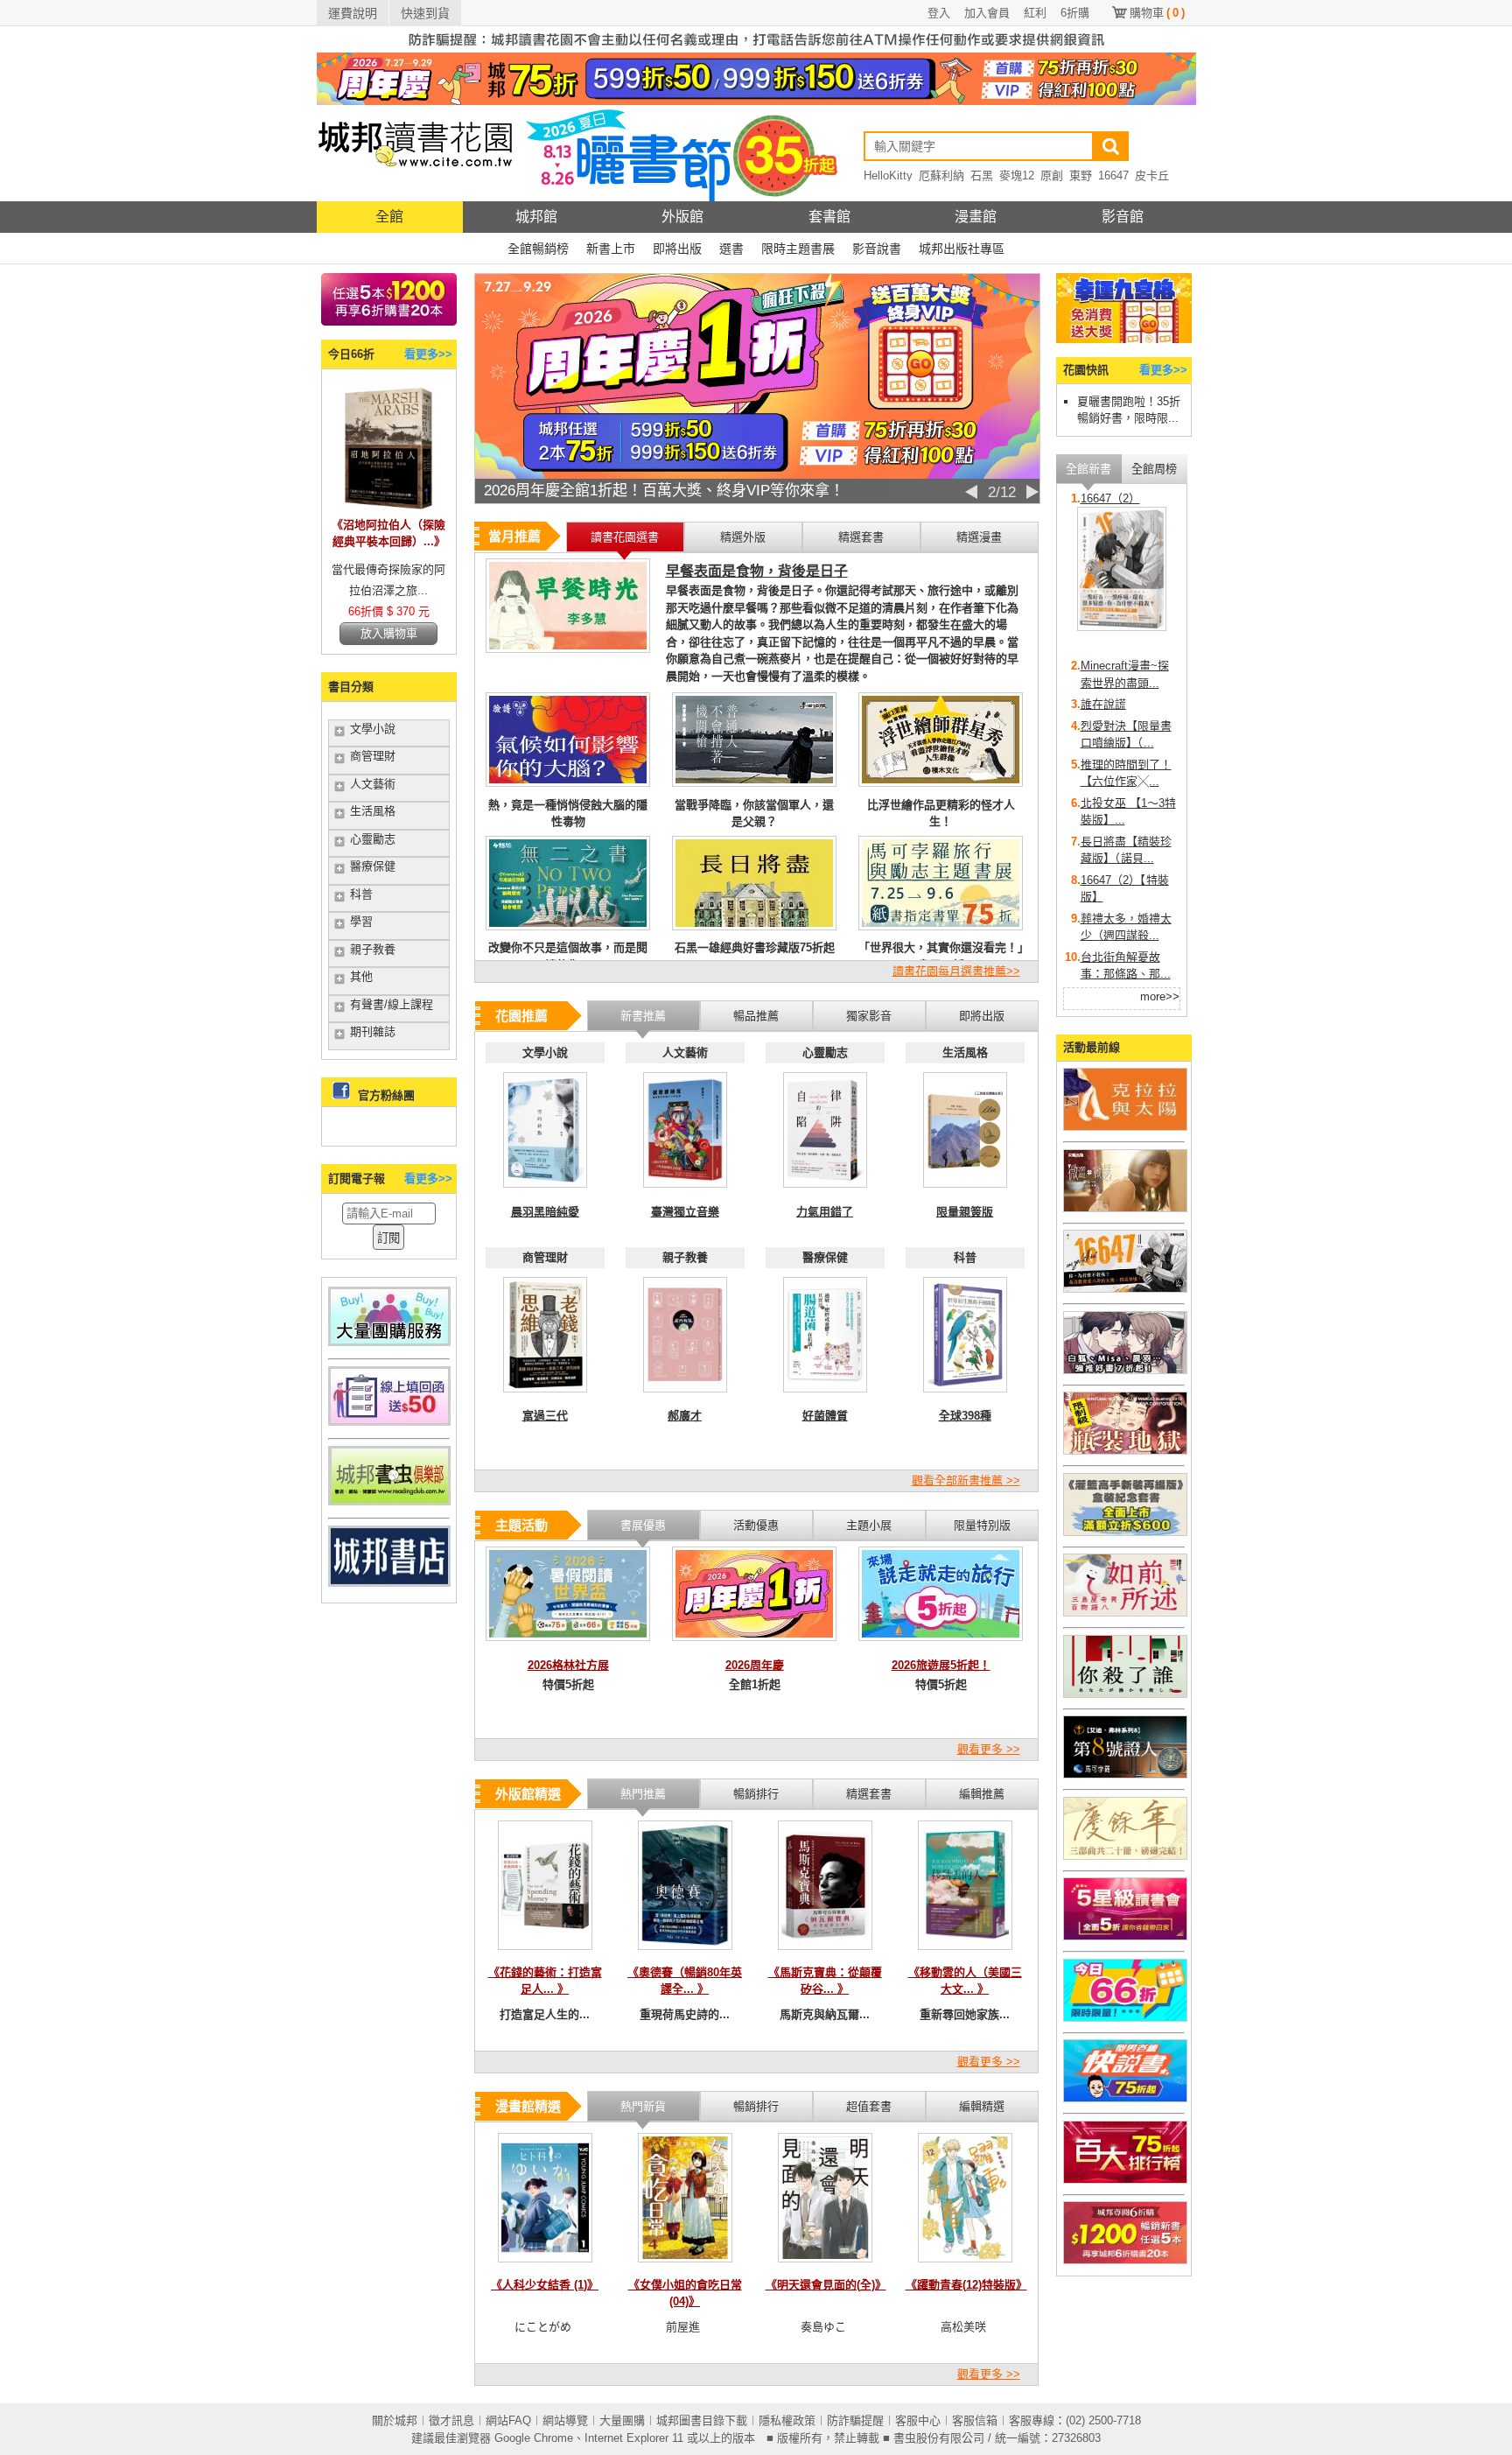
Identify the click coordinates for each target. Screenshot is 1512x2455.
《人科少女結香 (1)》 (545, 2285)
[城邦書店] (389, 1583)
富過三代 (545, 1416)
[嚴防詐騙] (756, 49)
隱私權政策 (787, 2420)
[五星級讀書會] (1125, 1936)
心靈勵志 (373, 839)
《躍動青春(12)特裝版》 (966, 2285)
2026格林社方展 (568, 1665)
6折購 (1075, 13)
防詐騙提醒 (855, 2420)
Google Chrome (534, 2438)
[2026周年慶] (754, 1646)
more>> (1160, 996)
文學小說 (373, 729)
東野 (1081, 175)
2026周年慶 (755, 1665)
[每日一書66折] (1125, 2018)
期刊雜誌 (373, 1031)
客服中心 (918, 2420)
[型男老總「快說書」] (1125, 2098)
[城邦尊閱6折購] (389, 322)
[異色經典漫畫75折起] (1125, 1451)
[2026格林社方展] (568, 1646)
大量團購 (622, 2420)
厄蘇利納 (941, 175)
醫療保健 (373, 866)
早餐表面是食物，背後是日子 (757, 571)
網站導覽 (565, 2420)
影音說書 (877, 249)
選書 (731, 249)
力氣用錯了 (825, 1212)
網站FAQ (508, 2420)
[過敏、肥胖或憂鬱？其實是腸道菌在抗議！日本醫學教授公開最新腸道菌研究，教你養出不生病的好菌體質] (825, 1397)
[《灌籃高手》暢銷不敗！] (1125, 1532)
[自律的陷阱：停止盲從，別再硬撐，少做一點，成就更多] (825, 1192)
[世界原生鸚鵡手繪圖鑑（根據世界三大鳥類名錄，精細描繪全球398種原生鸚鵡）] (965, 1397)
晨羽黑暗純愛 (545, 1212)
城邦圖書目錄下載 (702, 2420)
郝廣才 (685, 1416)
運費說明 (353, 13)
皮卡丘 (1152, 175)
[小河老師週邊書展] (1125, 1289)
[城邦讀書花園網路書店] (415, 197)
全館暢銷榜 (538, 249)
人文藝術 (373, 784)
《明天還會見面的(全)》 (826, 2285)
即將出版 (677, 249)
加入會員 (987, 13)
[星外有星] (685, 1397)
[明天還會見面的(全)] (825, 2267)
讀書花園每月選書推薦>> (956, 971)
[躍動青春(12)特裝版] (965, 2267)
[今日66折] (388, 505)
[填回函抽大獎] (389, 1422)
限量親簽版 (965, 1212)
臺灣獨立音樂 (685, 1212)
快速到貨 (425, 13)
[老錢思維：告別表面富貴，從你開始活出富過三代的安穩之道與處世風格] (545, 1397)
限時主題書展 (798, 249)
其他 (361, 976)
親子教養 (373, 949)
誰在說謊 (1103, 704)
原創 (1052, 175)
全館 (389, 217)
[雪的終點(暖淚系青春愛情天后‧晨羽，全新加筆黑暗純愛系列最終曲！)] (545, 1192)
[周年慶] (756, 101)
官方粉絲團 (386, 1095)
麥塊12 (1017, 175)
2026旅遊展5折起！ (941, 1665)
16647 (1113, 175)
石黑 (982, 175)
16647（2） (1110, 498)
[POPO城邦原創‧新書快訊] (1125, 1370)
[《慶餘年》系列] (1125, 1856)
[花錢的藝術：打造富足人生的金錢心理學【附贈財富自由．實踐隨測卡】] (545, 1955)
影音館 (1123, 217)
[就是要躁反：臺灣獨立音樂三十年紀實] (685, 1192)
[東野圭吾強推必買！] (1125, 1694)
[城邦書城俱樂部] (389, 1501)
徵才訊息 (451, 2420)
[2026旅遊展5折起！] (941, 1646)
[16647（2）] (1122, 627)
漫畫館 (976, 217)
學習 (361, 921)
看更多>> (428, 354)
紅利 (1035, 13)
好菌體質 (825, 1416)
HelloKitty (888, 175)
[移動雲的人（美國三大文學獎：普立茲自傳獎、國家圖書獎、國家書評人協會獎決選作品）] (965, 1955)
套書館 (829, 217)
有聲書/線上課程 (392, 1004)
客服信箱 (975, 2420)
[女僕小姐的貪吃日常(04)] (685, 2267)
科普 (361, 894)
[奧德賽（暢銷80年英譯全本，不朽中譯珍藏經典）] (685, 1955)
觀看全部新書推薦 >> (966, 1480)
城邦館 (536, 217)
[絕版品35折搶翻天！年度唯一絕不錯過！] (757, 475)
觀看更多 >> (989, 1749)
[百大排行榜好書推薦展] (1125, 2180)
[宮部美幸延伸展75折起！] (1125, 1613)
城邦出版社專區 (962, 249)
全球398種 (965, 1416)
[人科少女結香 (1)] (545, 2267)
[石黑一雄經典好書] (1125, 1127)
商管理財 (373, 756)
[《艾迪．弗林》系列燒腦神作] (1125, 1775)
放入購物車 (389, 633)
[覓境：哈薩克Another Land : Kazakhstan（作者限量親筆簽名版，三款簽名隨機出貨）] (965, 1192)
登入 (939, 13)
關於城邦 (395, 2420)
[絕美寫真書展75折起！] (1125, 1208)
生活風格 (373, 811)
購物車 (1157, 13)
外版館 (682, 217)
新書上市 (611, 249)
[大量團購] (389, 1342)
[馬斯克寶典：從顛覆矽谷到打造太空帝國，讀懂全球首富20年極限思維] (825, 1955)
